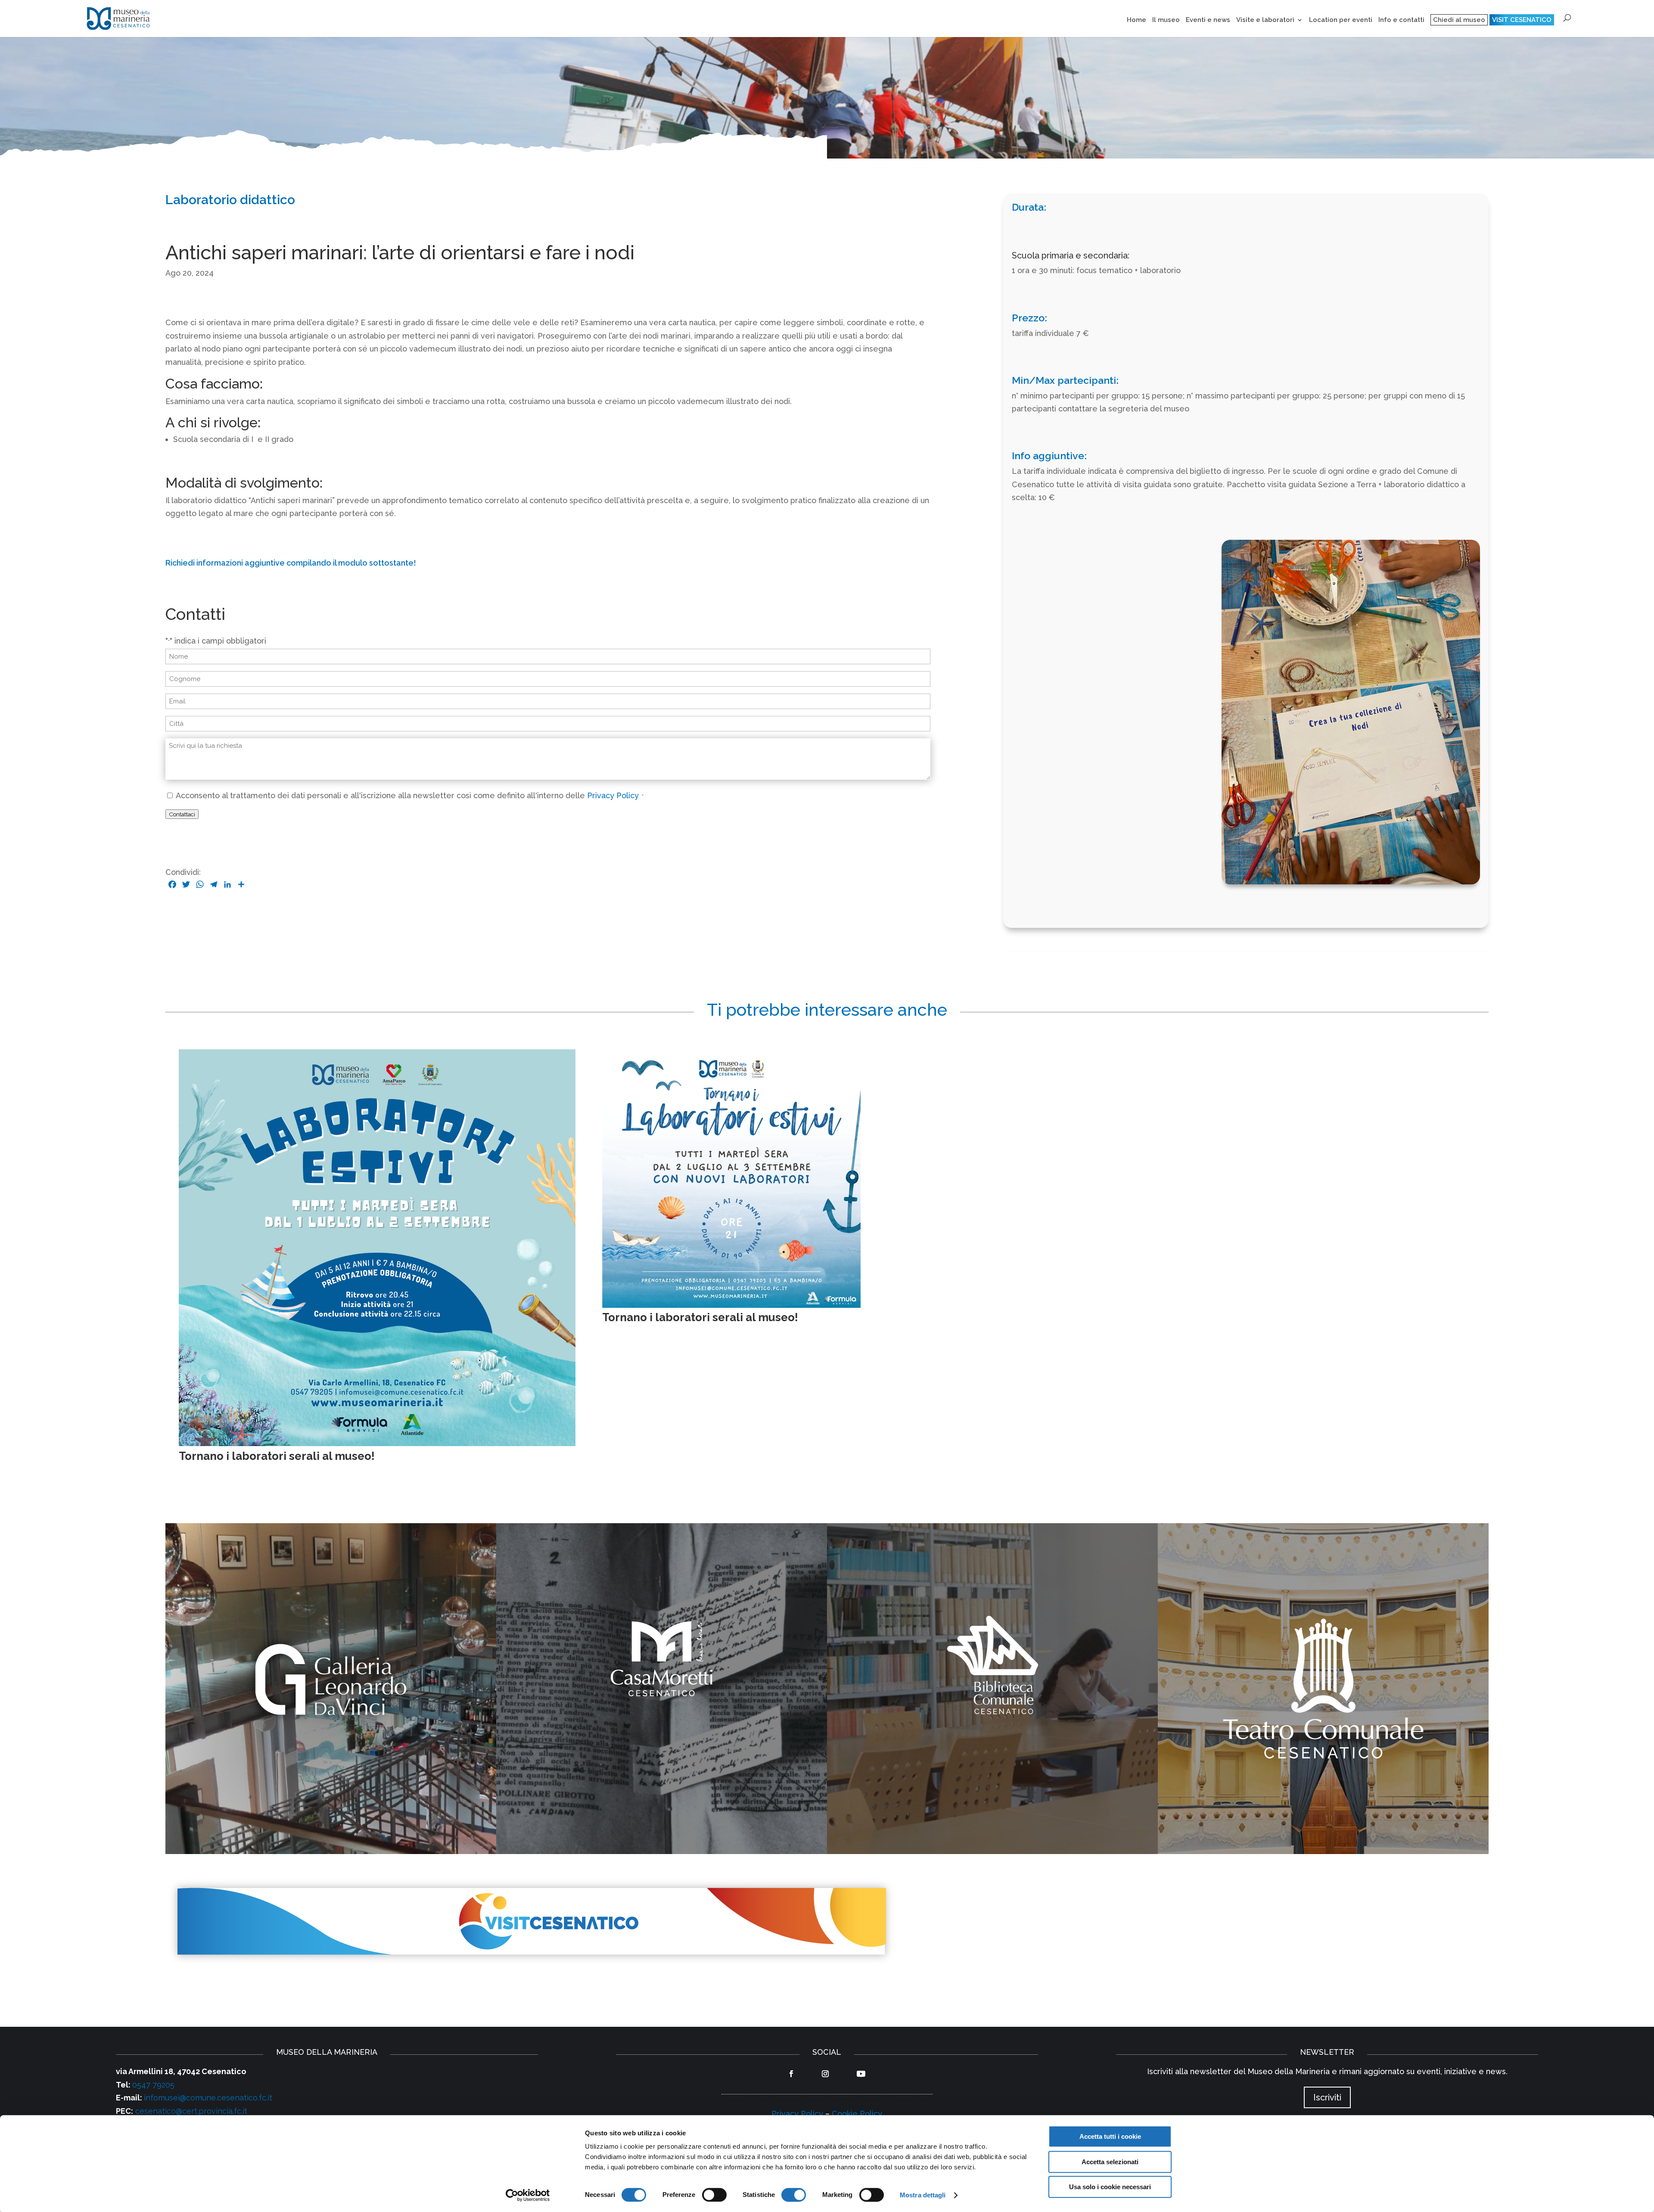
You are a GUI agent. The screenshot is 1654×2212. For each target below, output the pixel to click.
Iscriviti (1327, 2097)
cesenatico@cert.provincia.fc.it (191, 2111)
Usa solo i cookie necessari (1110, 2187)
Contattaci (182, 814)
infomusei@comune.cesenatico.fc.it (208, 2098)
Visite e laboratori (1265, 20)
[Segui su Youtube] (861, 2074)
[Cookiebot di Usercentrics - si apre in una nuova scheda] (528, 2195)
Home (1136, 20)
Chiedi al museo (1459, 20)
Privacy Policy (614, 795)
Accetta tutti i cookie (1110, 2136)
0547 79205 (153, 2085)
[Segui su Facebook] (791, 2074)
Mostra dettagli (923, 2195)
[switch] (714, 2195)
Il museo (1166, 20)
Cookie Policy (857, 2114)
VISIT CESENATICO (1522, 20)
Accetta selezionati (1110, 2162)
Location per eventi (1341, 20)
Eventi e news (1208, 20)
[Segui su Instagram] (825, 2074)
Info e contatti (1401, 20)
